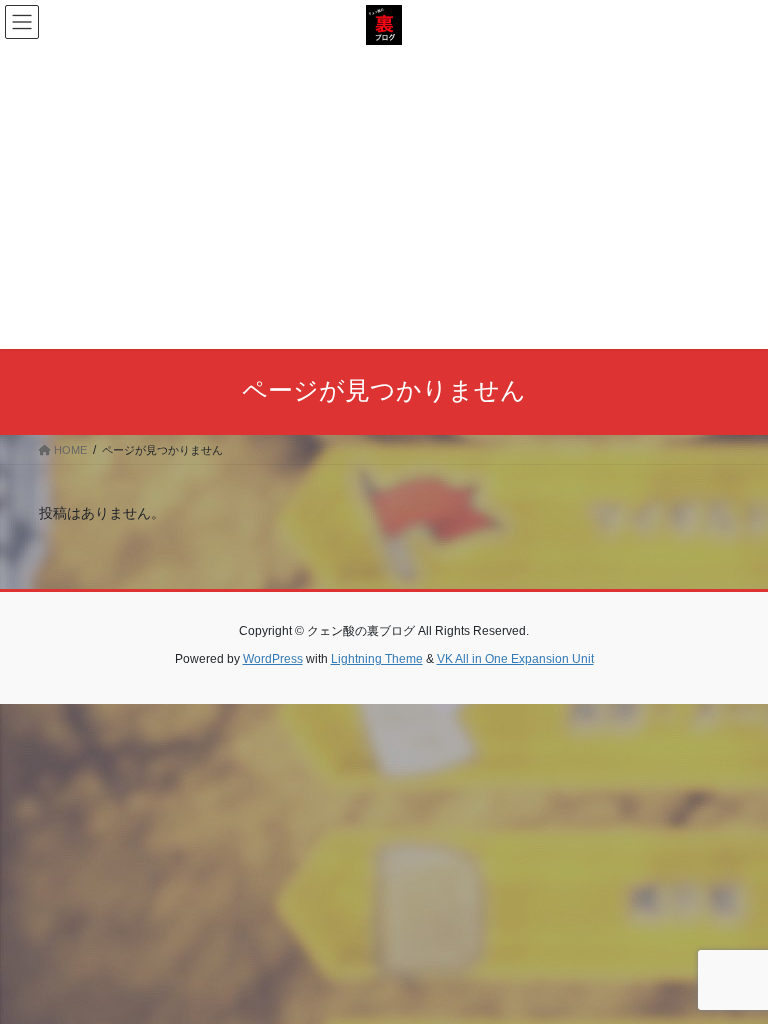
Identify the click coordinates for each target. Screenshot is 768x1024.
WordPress (273, 659)
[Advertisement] (384, 195)
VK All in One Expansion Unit (515, 659)
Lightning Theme (377, 659)
